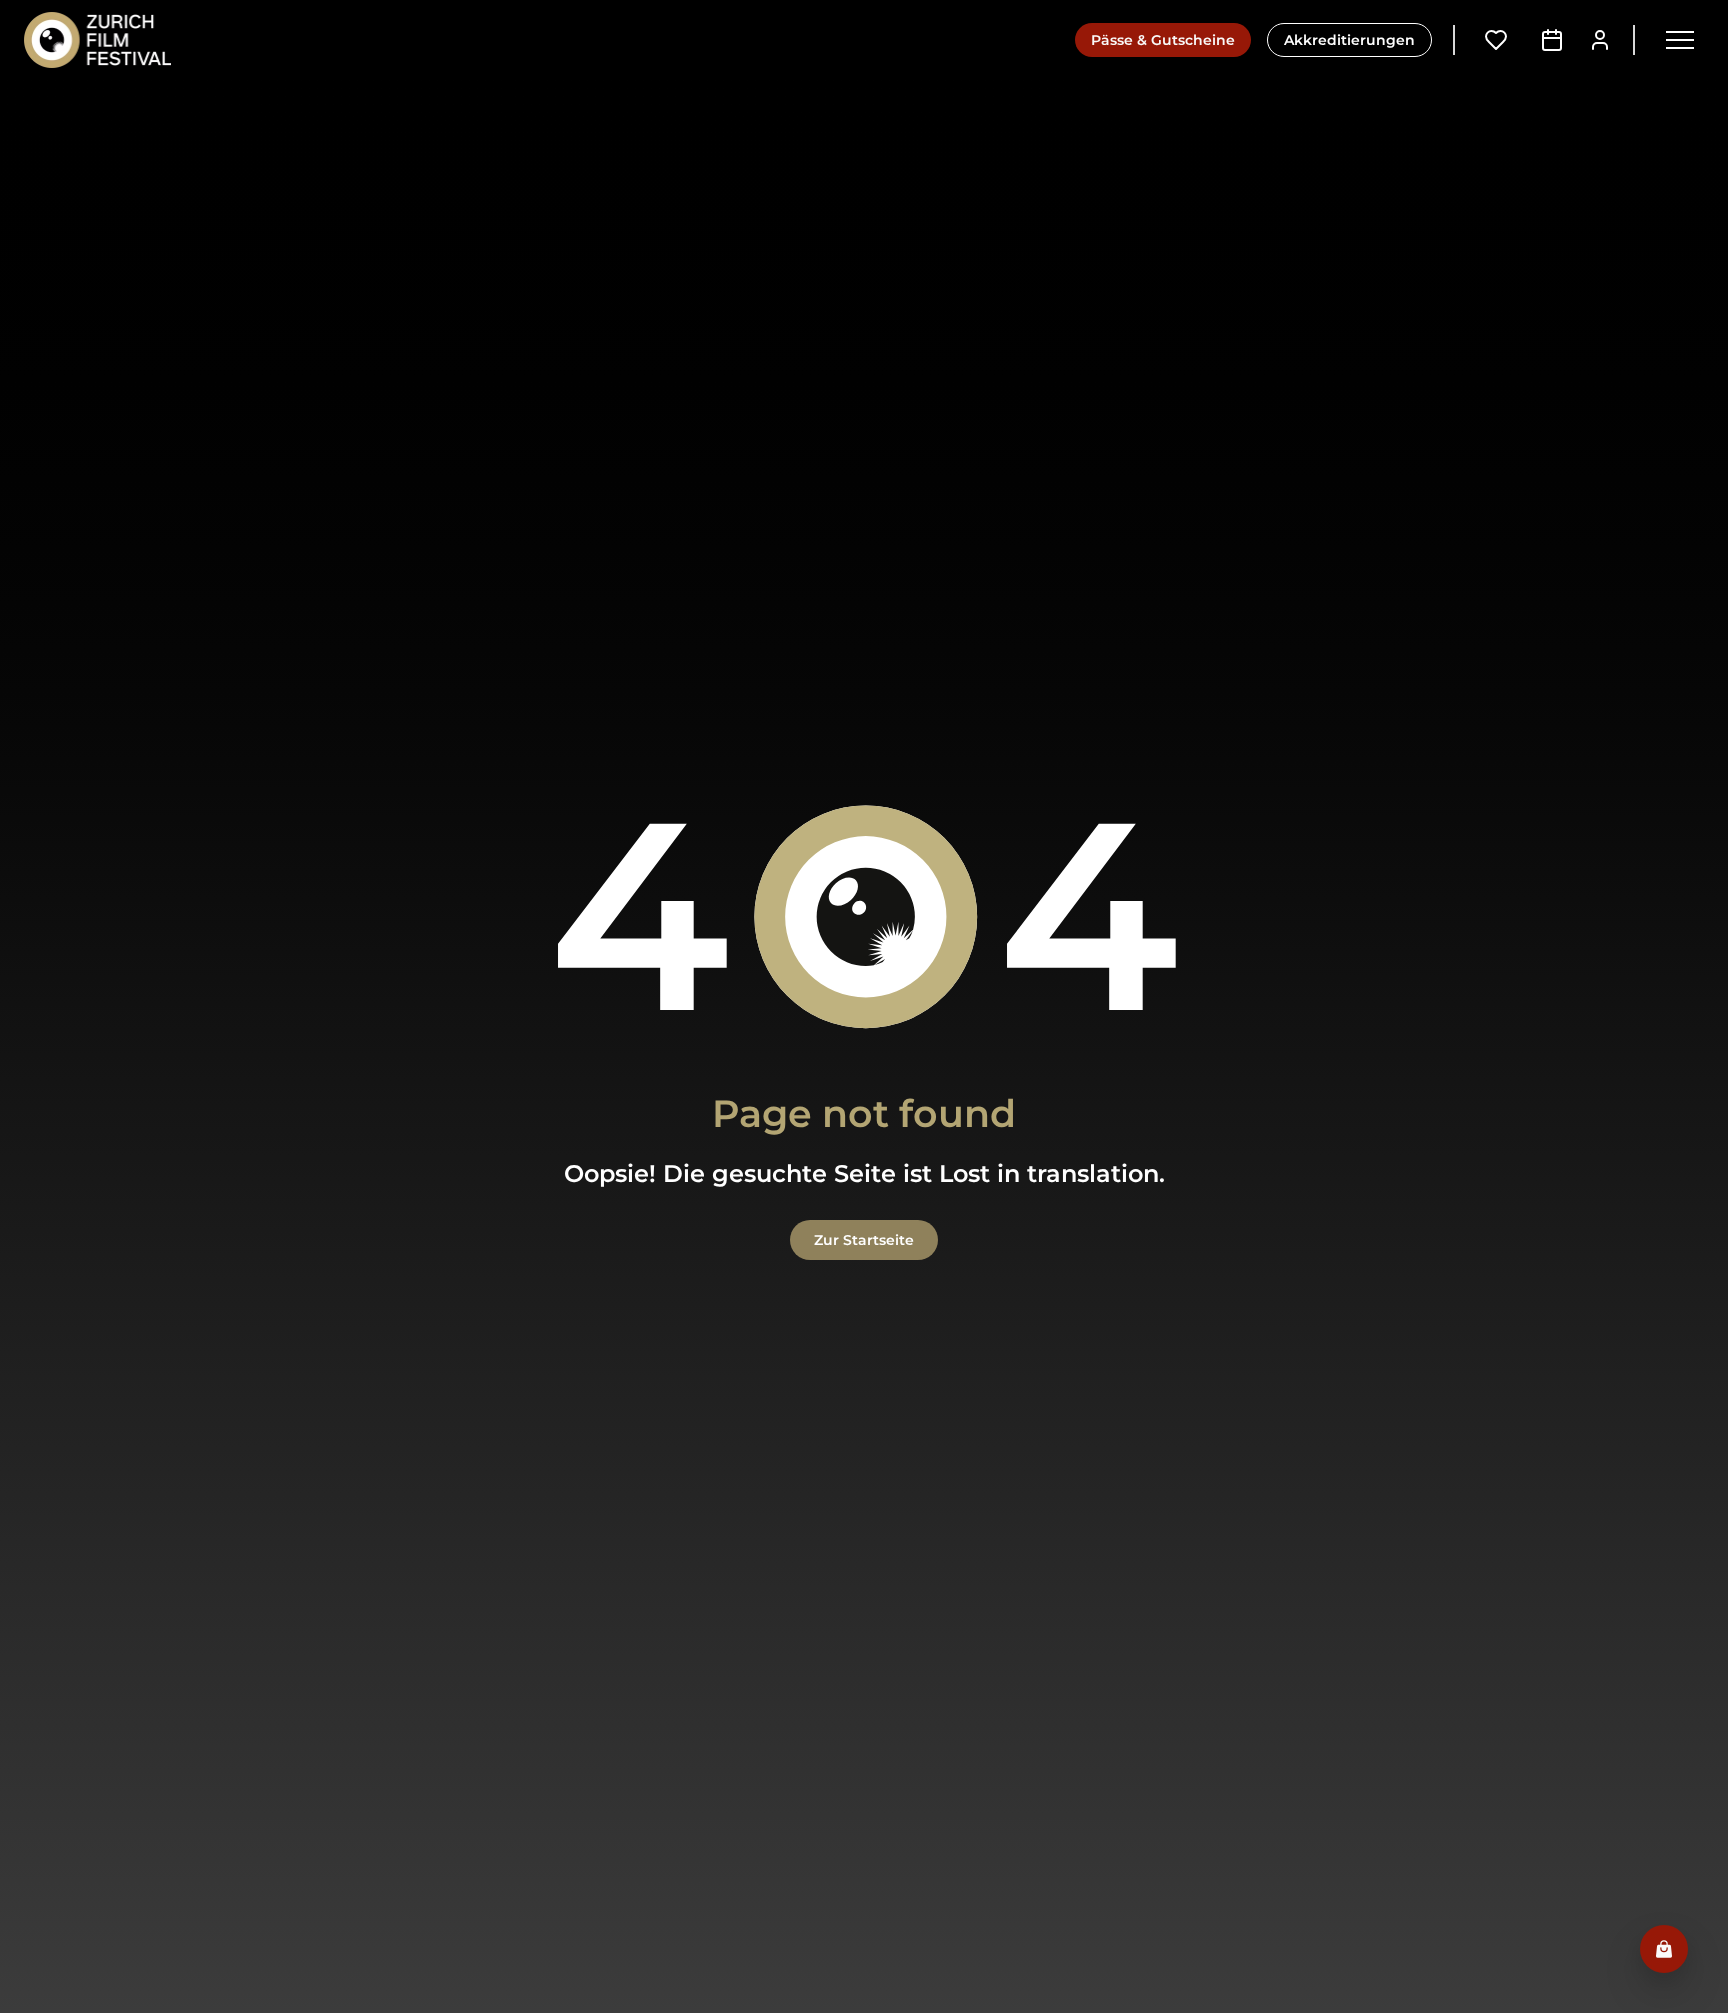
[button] (1680, 40)
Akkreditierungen (1349, 40)
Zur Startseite (864, 1240)
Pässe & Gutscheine (1163, 40)
